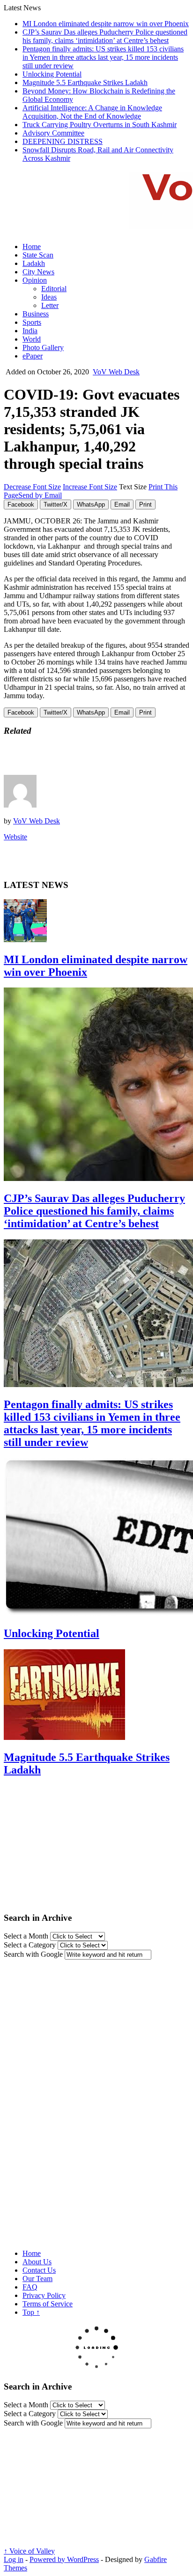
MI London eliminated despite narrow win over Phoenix (106, 24)
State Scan (38, 255)
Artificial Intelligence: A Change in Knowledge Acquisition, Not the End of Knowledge (92, 112)
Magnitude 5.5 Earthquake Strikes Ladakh (85, 82)
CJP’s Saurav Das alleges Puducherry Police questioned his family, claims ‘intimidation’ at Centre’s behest (105, 36)
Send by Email (40, 495)
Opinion (35, 280)
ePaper (33, 356)
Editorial (54, 289)
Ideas (49, 297)
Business (36, 314)
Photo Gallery (43, 347)
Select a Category (30, 1945)
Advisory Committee (53, 133)
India (30, 331)
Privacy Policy (44, 2295)
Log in (14, 2559)
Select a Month (26, 1936)
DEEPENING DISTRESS (63, 141)
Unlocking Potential (52, 74)
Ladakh (34, 263)
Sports (32, 322)
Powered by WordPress (64, 2559)
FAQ (30, 2287)
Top (31, 2312)
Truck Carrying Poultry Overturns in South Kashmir (100, 125)
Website (15, 837)
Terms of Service (48, 2304)
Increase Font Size (90, 487)
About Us (37, 2262)
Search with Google (33, 1954)
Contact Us (39, 2270)
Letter (50, 305)
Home (32, 247)
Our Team (37, 2279)
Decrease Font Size (32, 487)
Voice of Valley (29, 2551)
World (32, 339)
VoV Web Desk (116, 372)
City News (38, 272)
